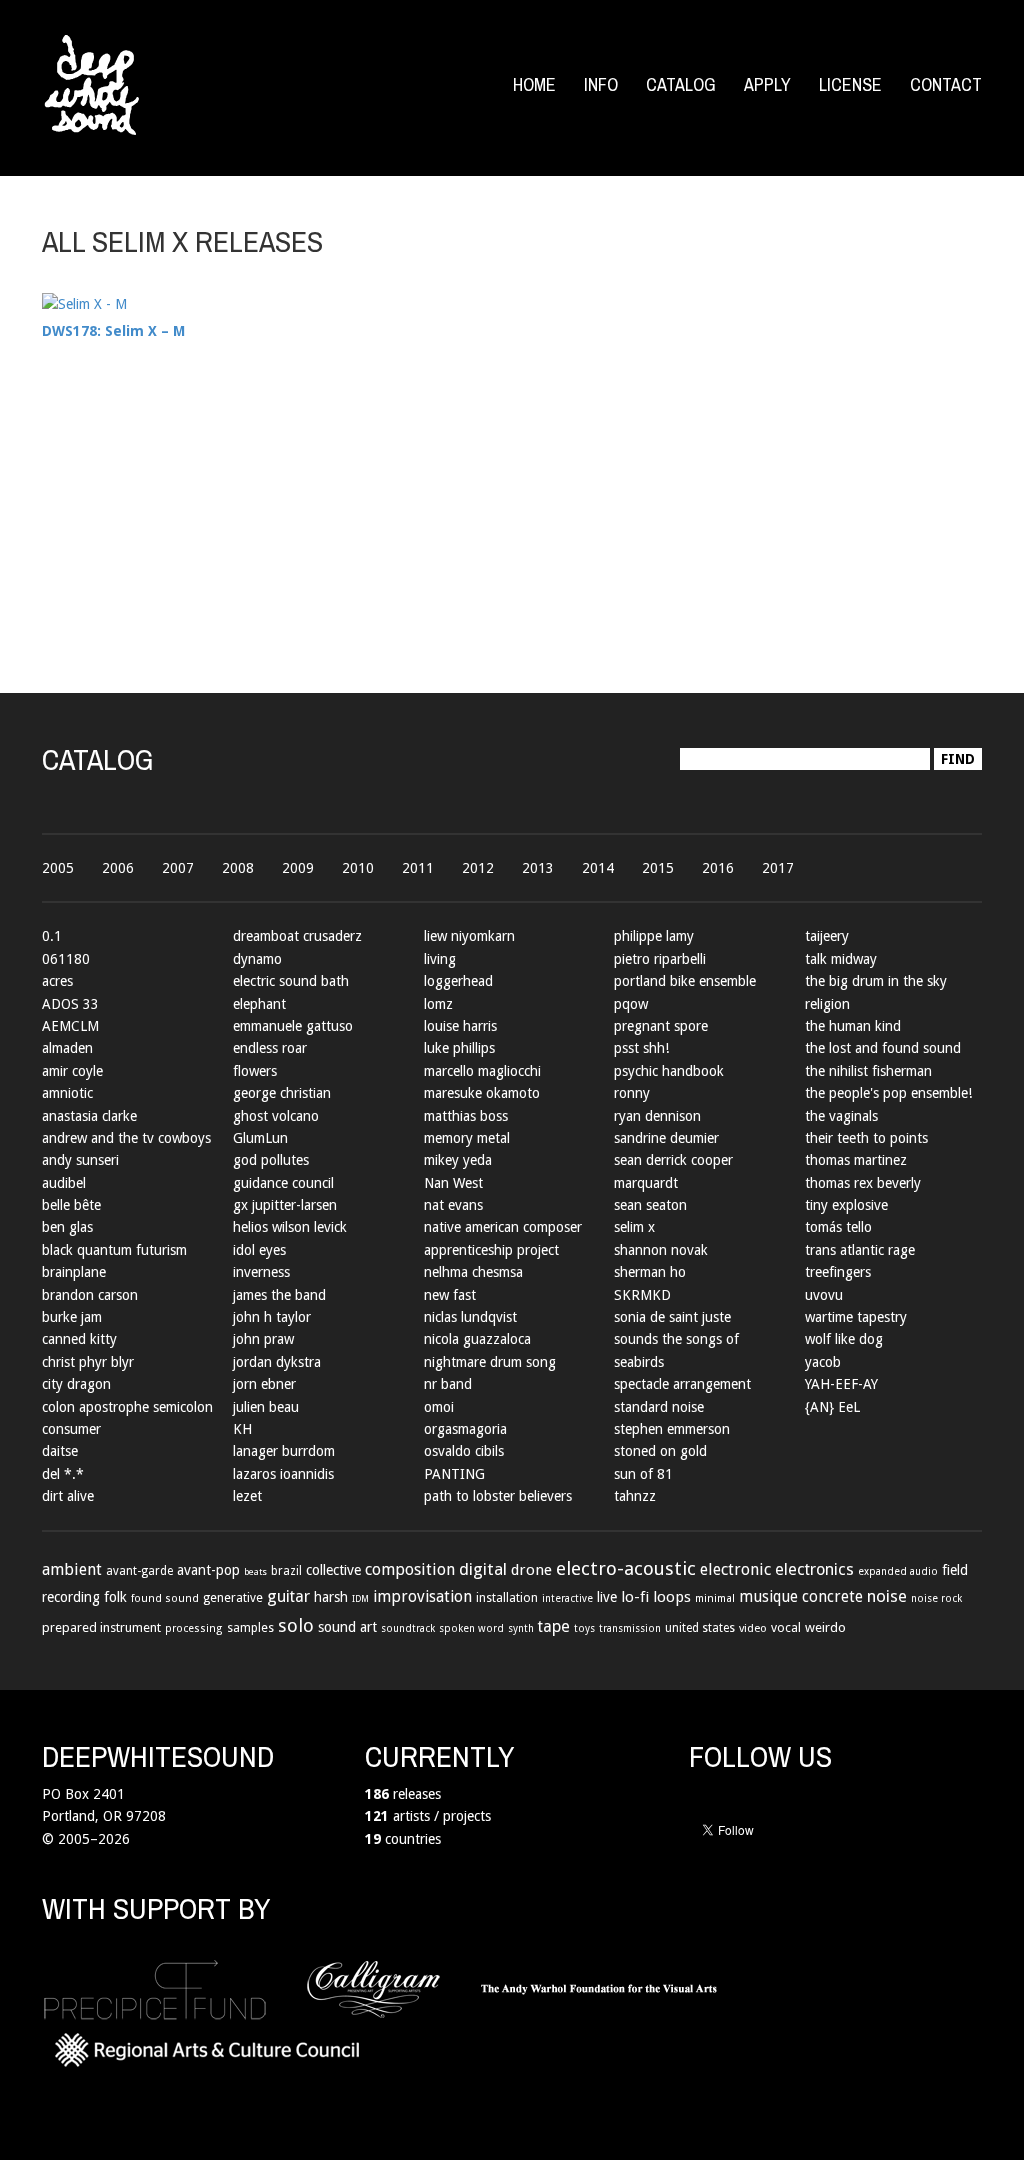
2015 (658, 868)
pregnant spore (661, 1026)
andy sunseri (80, 1160)
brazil (286, 1571)
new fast (450, 1295)
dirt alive (68, 1496)
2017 (778, 868)
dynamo (257, 959)
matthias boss (466, 1116)
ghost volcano (276, 1116)
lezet (247, 1496)
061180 (66, 959)
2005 (58, 868)
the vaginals (841, 1116)
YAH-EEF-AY (841, 1384)
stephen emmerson (672, 1429)
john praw (263, 1339)
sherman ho (650, 1272)
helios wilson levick (290, 1227)
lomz (438, 1004)
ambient (72, 1569)
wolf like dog (844, 1339)
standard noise (659, 1407)
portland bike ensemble (685, 981)
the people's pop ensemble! (888, 1093)
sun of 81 (643, 1474)
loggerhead (458, 981)
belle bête (71, 1205)
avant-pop (208, 1570)
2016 (718, 868)
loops (672, 1597)
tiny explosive (846, 1205)
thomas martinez (856, 1160)
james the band (279, 1295)
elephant (259, 1004)
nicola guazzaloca (477, 1339)
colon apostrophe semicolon (127, 1407)
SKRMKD (642, 1295)
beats (255, 1571)
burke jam (72, 1317)
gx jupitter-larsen (285, 1205)
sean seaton (650, 1205)
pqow (631, 1004)
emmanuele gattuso (293, 1026)
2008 (238, 868)
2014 (598, 868)
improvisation (422, 1596)
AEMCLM (70, 1026)
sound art (347, 1627)
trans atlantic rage (860, 1250)
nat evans (453, 1205)
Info (601, 84)
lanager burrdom (284, 1451)
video (753, 1628)
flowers (255, 1071)
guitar (288, 1596)
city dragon (76, 1384)
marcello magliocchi (482, 1071)
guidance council (283, 1183)
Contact (946, 84)
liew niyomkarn (469, 936)
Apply (767, 84)
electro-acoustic (626, 1568)
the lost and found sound (883, 1048)
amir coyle (72, 1071)
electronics (814, 1569)
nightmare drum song (490, 1362)
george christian (282, 1093)
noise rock (936, 1598)
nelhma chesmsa (473, 1272)
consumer (71, 1429)
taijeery (827, 936)
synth (521, 1628)
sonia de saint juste (672, 1317)
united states (700, 1628)
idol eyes (259, 1250)
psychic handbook (669, 1071)
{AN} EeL (832, 1407)
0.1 (52, 936)
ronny (632, 1093)
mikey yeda (458, 1160)
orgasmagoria (465, 1429)
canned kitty (79, 1339)
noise (887, 1596)
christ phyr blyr (88, 1362)
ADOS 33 (70, 1004)
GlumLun (260, 1138)
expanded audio (898, 1571)
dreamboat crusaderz (297, 936)
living (440, 959)
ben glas (67, 1227)
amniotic (67, 1093)
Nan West (453, 1183)
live (607, 1597)
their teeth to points (866, 1138)
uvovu (824, 1295)
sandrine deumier (666, 1138)
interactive (567, 1598)
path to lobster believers (498, 1496)
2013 (538, 868)
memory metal (467, 1138)
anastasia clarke (89, 1116)
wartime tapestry (856, 1317)
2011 (418, 868)
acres (57, 981)
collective (333, 1570)
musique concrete (801, 1597)
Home (534, 84)
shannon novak (661, 1250)
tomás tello (838, 1227)
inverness (261, 1272)
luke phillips (459, 1048)
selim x (634, 1227)
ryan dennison (657, 1116)
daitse (60, 1451)
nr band (448, 1384)
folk (115, 1597)
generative (233, 1598)
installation (507, 1598)
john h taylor (272, 1317)
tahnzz (635, 1496)
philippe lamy (654, 936)
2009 (298, 868)
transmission (630, 1628)
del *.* (63, 1474)
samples (250, 1628)
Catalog (681, 84)
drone (531, 1570)
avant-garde (139, 1571)
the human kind (853, 1026)
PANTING (454, 1474)
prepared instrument (101, 1627)
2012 (478, 868)
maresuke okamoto (482, 1093)
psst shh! (641, 1048)
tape (554, 1626)
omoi (439, 1407)
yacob (823, 1362)
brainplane (74, 1272)
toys (584, 1628)
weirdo (825, 1627)
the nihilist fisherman (868, 1071)
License (850, 84)
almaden (67, 1048)
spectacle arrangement (682, 1384)
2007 (178, 868)
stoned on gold (660, 1451)
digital (483, 1569)
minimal (715, 1598)
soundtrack (408, 1628)
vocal (786, 1627)
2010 (358, 868)
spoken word (471, 1628)
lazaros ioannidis (283, 1474)
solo (296, 1625)
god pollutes (271, 1160)
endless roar (270, 1048)
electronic (735, 1569)
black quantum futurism (114, 1250)
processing (194, 1628)
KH (242, 1429)
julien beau (266, 1407)
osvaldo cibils (464, 1451)
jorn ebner (264, 1384)
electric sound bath (291, 981)
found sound (165, 1598)
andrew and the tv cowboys (126, 1138)
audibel (64, 1183)
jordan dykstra (277, 1362)
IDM (360, 1598)
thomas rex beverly (863, 1183)
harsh (331, 1597)
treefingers (838, 1272)
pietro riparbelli (660, 959)
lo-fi (635, 1597)
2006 (118, 868)
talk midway (841, 959)
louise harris (460, 1026)
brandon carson (90, 1295)
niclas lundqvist (470, 1317)
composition (410, 1569)
